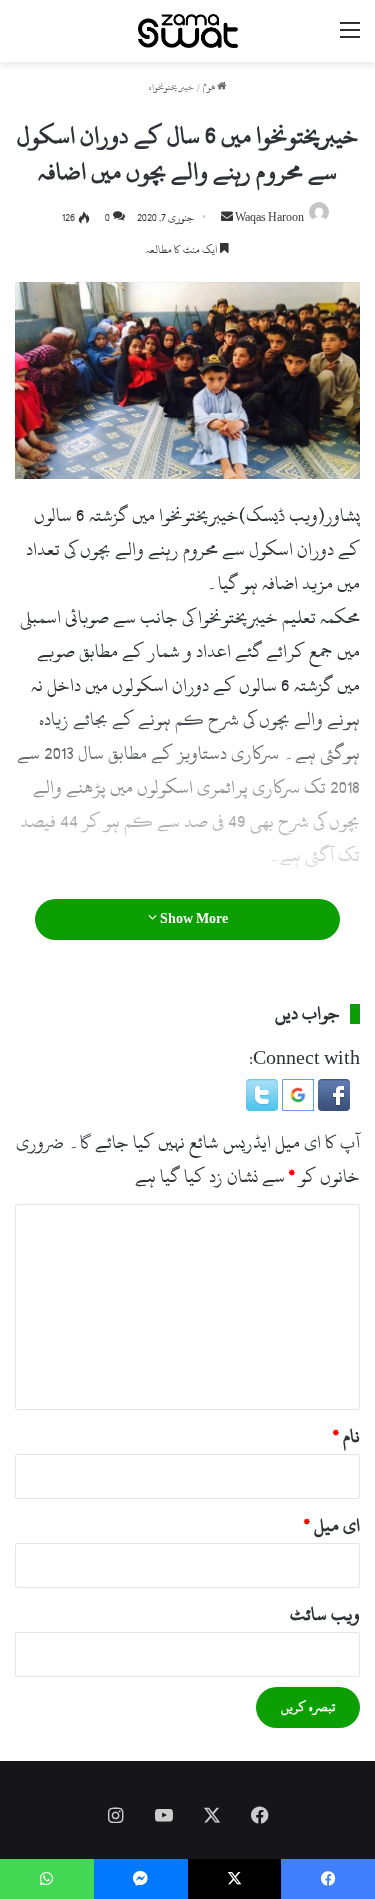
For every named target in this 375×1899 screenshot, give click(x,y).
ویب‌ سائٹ (325, 1614)
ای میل (332, 1525)
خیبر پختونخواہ (171, 87)
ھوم (210, 87)
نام (346, 1436)
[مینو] (350, 38)
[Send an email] (227, 218)
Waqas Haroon (269, 218)
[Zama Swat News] (188, 31)
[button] (332, 1105)
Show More (192, 919)
